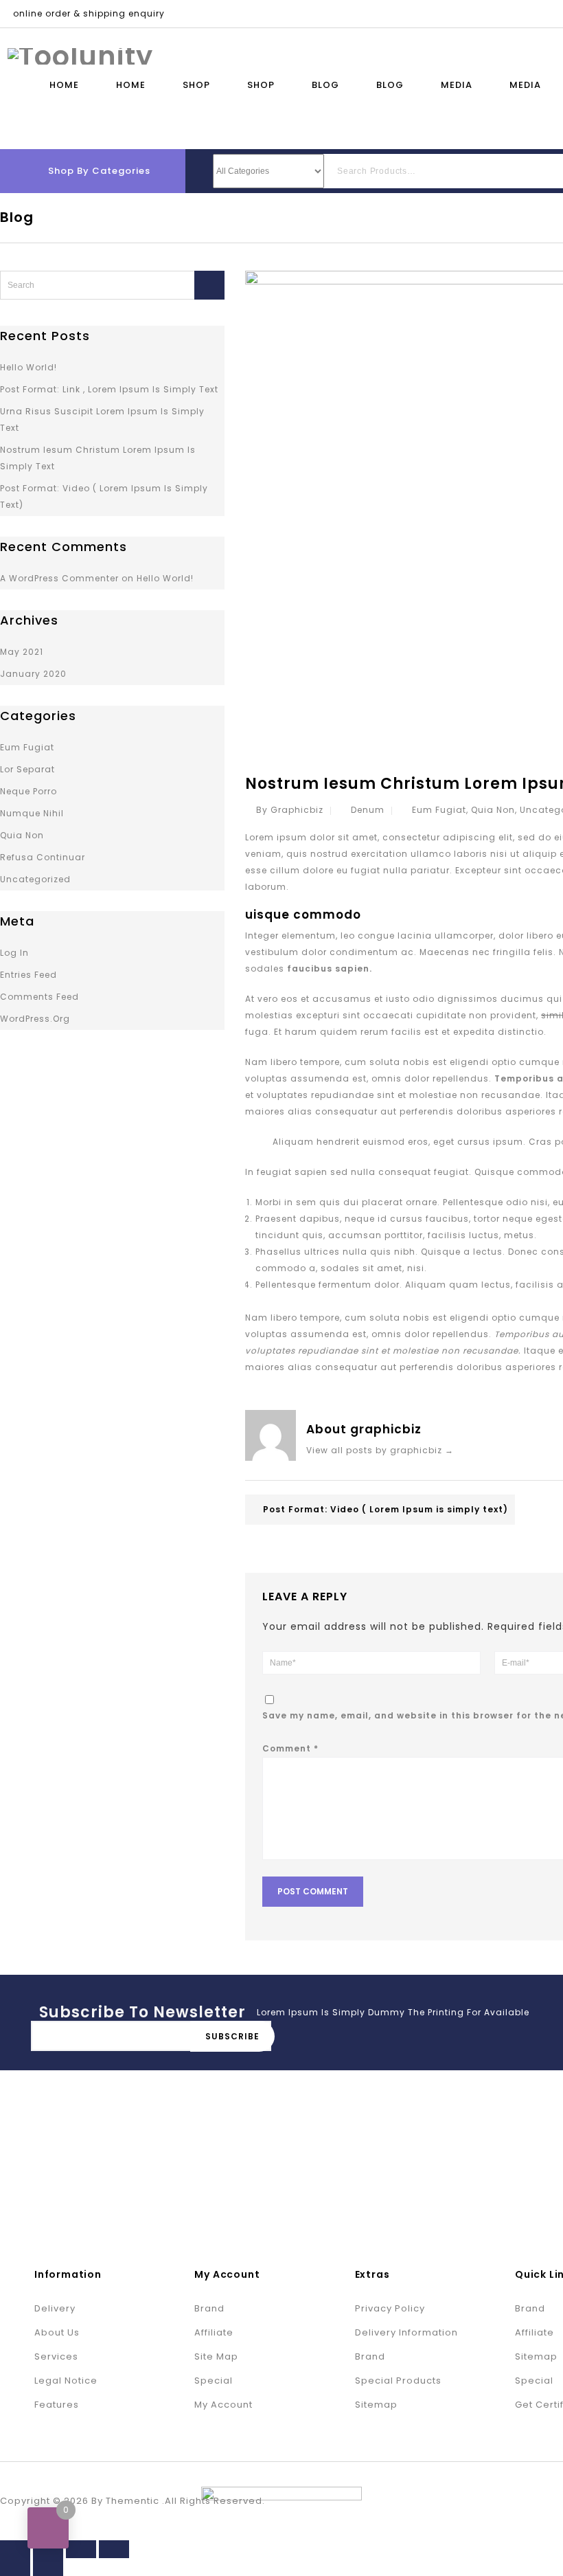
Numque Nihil (32, 813)
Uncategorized (35, 879)
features (57, 2405)
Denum (368, 810)
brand (209, 2308)
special (214, 2381)
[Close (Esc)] (15, 2549)
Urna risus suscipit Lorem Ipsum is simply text (102, 419)
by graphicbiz (290, 810)
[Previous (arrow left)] (15, 2567)
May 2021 (22, 652)
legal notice (66, 2381)
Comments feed (39, 997)
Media (457, 85)
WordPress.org (35, 1019)
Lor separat (27, 769)
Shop (196, 85)
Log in (14, 953)
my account (223, 2405)
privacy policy (390, 2308)
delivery (55, 2308)
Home (64, 85)
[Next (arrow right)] (48, 2567)
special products (398, 2381)
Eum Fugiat (439, 810)
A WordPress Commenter (59, 578)
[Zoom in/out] (114, 2549)
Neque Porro (28, 791)
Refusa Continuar (43, 857)
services (56, 2356)
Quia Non (493, 810)
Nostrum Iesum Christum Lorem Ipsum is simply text (98, 458)
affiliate (214, 2332)
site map (216, 2356)
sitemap (376, 2405)
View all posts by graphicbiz (380, 1450)
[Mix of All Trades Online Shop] (80, 55)
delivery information (406, 2332)
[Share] (48, 2549)
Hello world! (28, 367)
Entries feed (28, 975)
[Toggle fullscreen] (81, 2549)
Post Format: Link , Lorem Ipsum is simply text (109, 389)
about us (57, 2332)
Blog (325, 85)
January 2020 (33, 674)
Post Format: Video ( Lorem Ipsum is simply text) (386, 1509)
